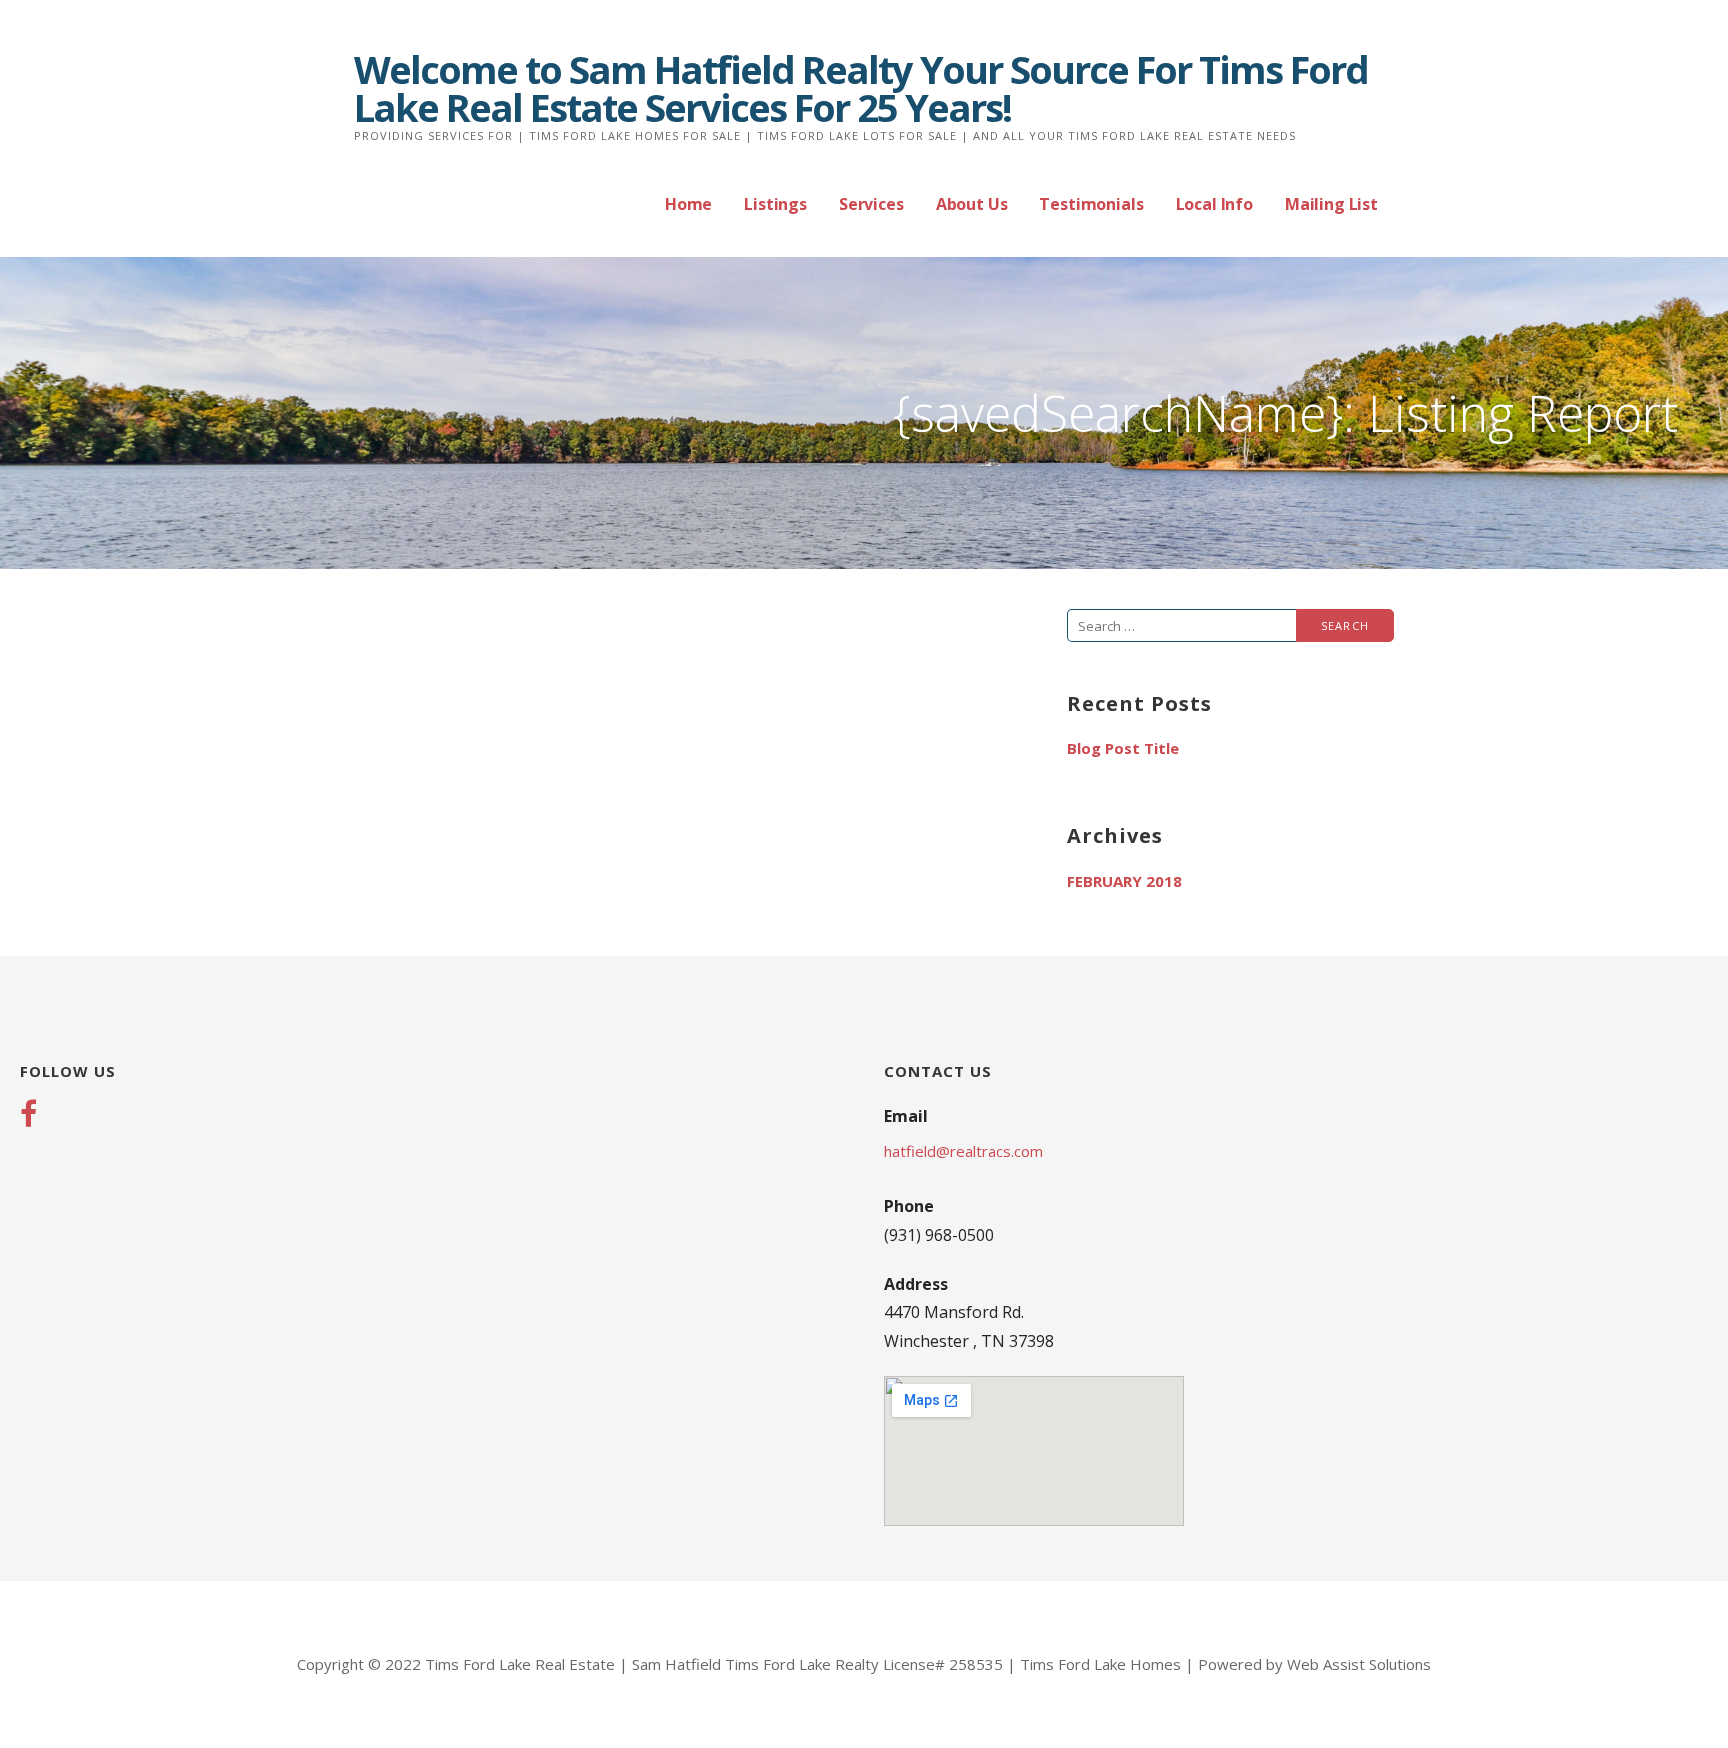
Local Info (1214, 204)
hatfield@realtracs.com (963, 1151)
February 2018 (1124, 881)
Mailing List (1331, 204)
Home (688, 204)
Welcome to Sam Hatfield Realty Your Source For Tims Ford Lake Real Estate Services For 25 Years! (861, 88)
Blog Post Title (1123, 748)
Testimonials (1091, 204)
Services (871, 204)
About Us (972, 204)
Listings (775, 204)
